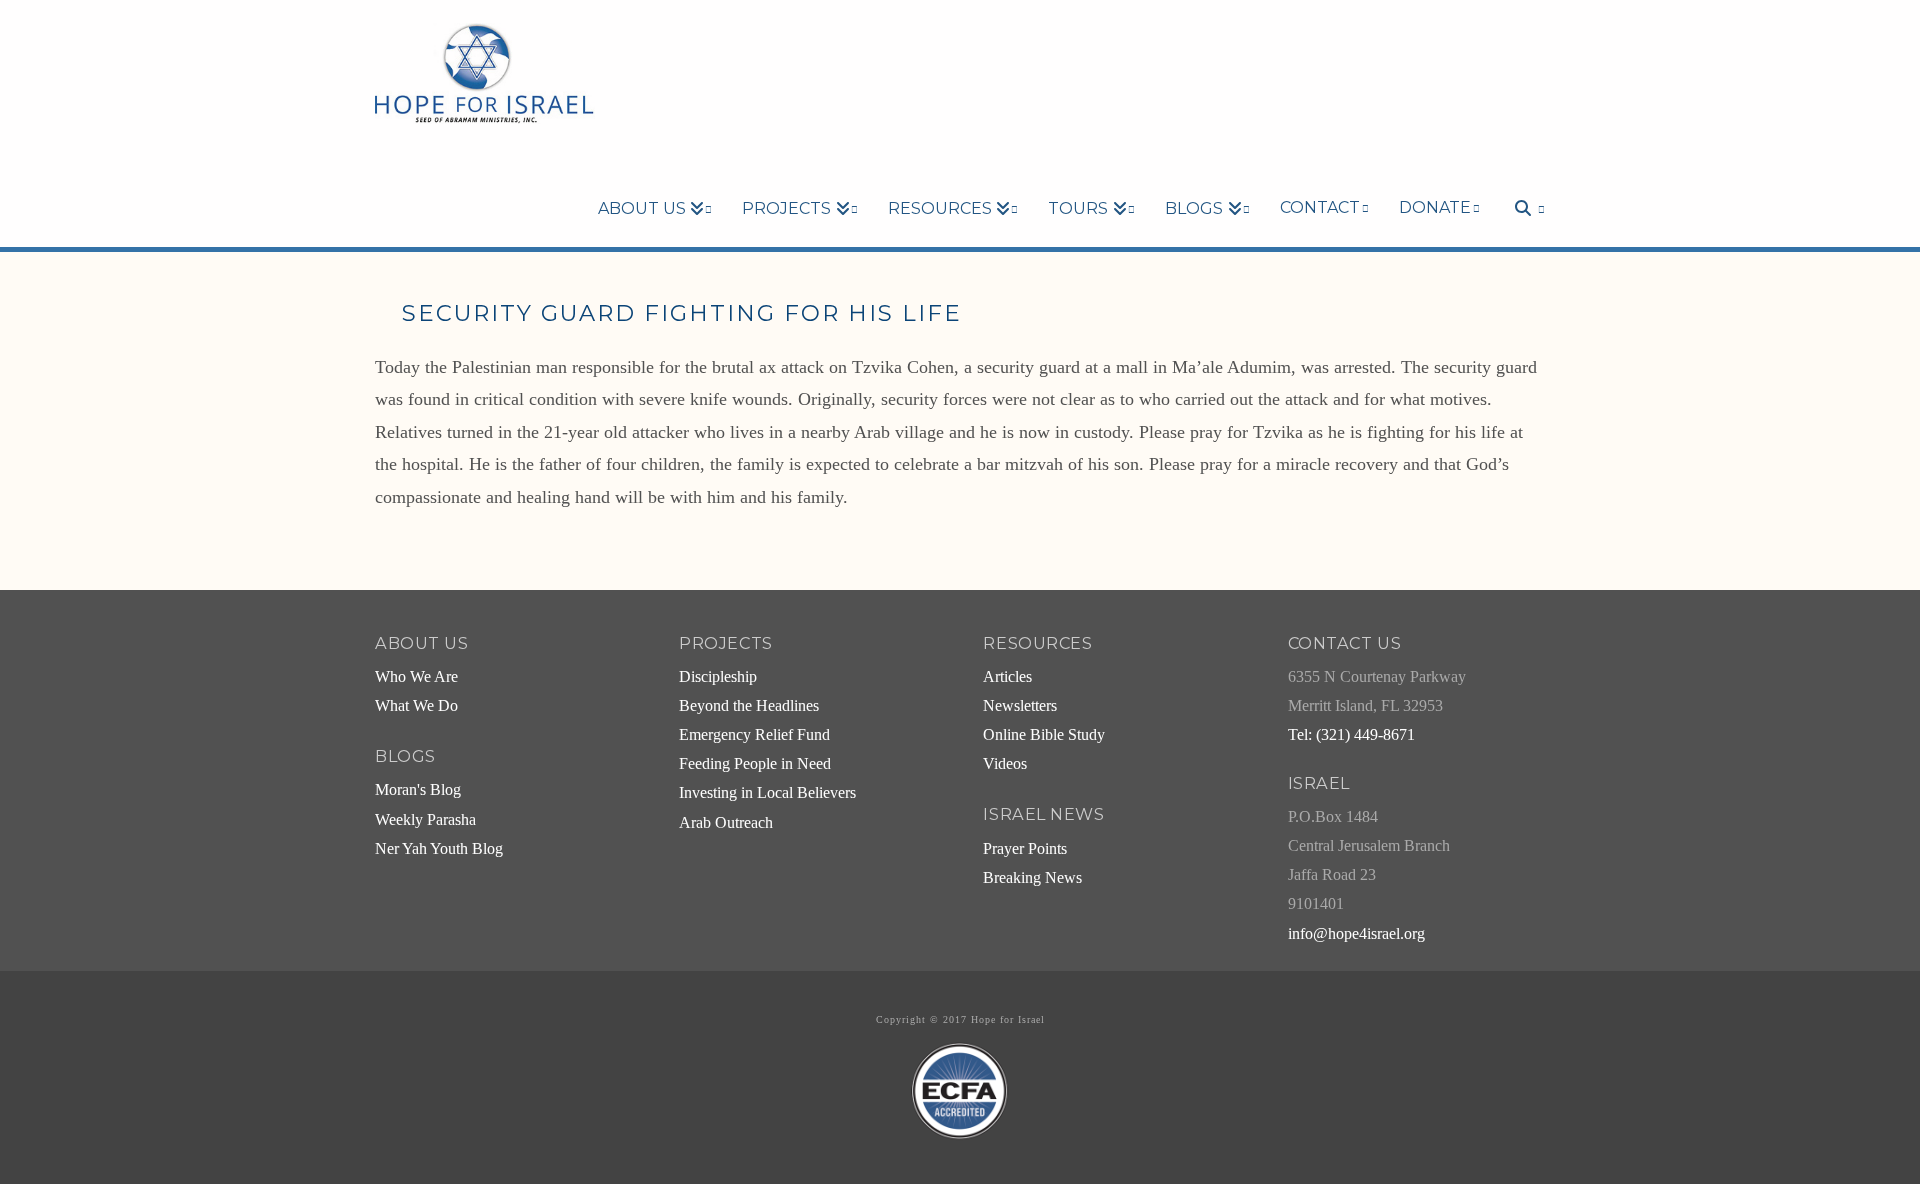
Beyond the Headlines (749, 706)
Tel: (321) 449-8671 (1351, 735)
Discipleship (718, 677)
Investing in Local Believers (767, 793)
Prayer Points (1025, 849)
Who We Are (416, 677)
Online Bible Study (1044, 735)
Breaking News (1032, 878)
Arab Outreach (726, 823)
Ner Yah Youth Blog (439, 849)
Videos (1005, 764)
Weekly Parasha (425, 820)
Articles (1007, 677)
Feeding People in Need (755, 764)
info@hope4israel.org (1356, 934)
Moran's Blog (418, 790)
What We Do (416, 706)
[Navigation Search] (1520, 174)
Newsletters (1020, 706)
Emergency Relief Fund (754, 735)
